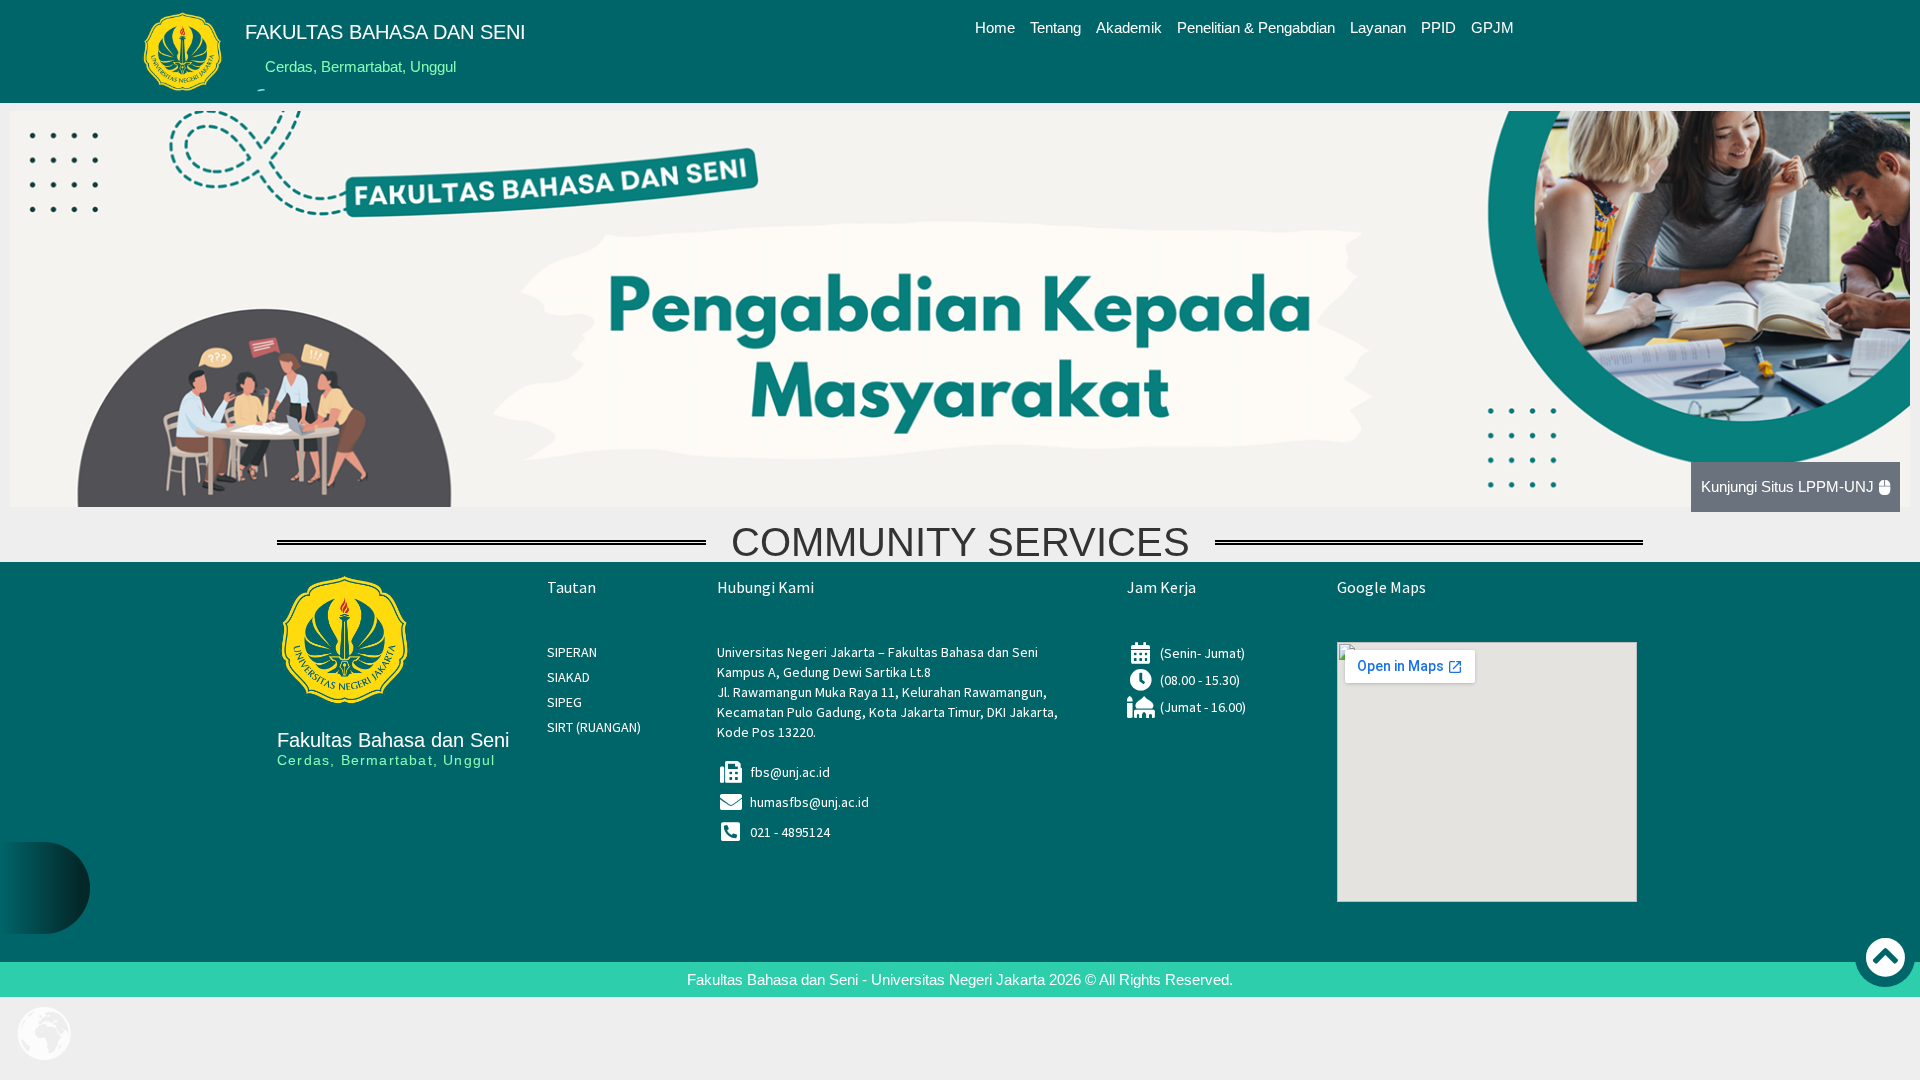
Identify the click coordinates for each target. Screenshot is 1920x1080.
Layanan (1378, 27)
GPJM (1492, 27)
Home (995, 27)
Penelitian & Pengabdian (1256, 27)
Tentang (1055, 27)
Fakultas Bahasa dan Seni (393, 740)
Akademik (1129, 27)
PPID (1438, 27)
